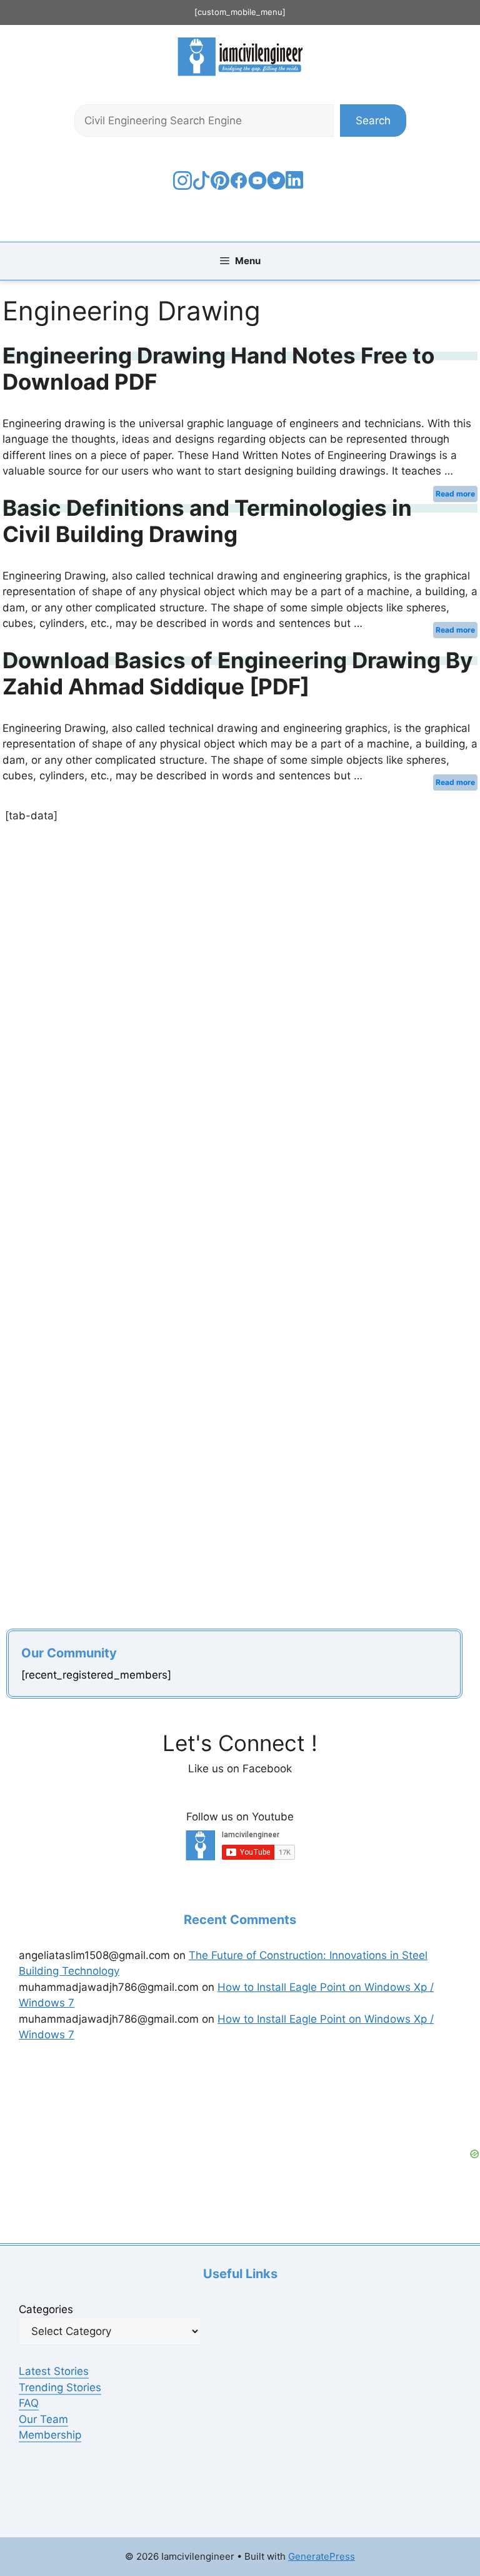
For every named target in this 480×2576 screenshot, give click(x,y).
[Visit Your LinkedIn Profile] (297, 189)
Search (373, 121)
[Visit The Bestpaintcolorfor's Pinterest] (220, 186)
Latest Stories (54, 2371)
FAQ (29, 2403)
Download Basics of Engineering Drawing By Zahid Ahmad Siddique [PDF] (238, 673)
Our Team (43, 2419)
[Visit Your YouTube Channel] (257, 186)
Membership (50, 2435)
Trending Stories (60, 2387)
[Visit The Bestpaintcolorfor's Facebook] (239, 186)
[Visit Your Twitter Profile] (276, 186)
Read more (455, 494)
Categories (46, 2309)
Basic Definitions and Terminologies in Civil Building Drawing (207, 521)
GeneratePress (322, 2556)
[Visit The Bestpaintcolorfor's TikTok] (201, 186)
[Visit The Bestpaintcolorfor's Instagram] (182, 186)
